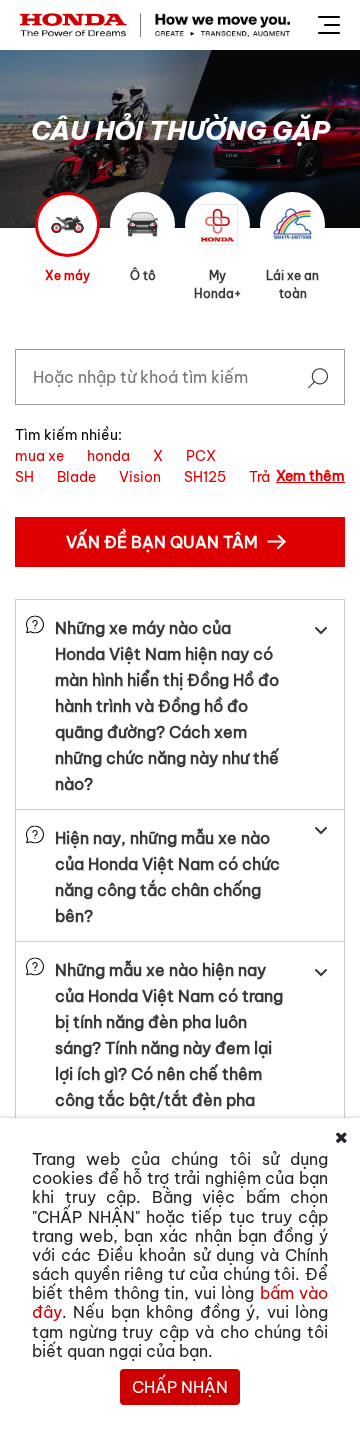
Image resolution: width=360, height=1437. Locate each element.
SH (24, 477)
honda (108, 456)
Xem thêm (310, 476)
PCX (201, 456)
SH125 (205, 477)
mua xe (39, 456)
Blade (76, 477)
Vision (140, 477)
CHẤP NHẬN (180, 1387)
